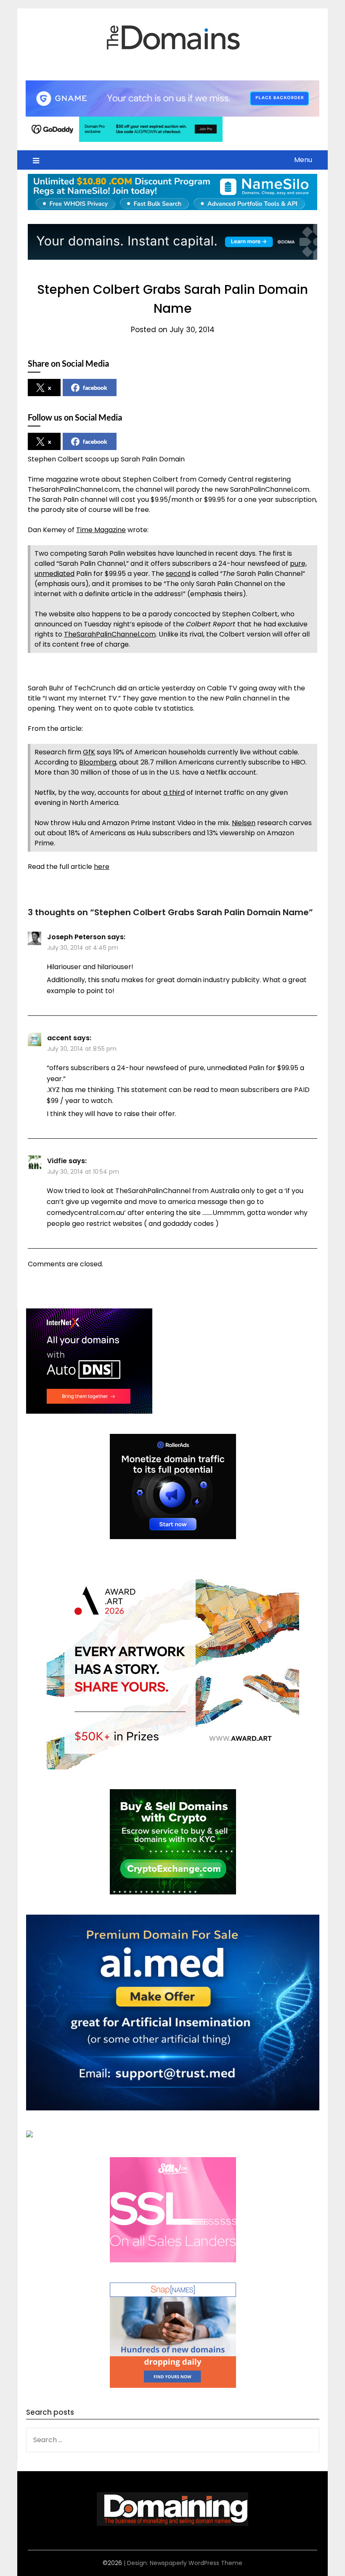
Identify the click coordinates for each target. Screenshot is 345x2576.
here (102, 867)
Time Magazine (101, 530)
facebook (95, 388)
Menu (303, 160)
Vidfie (57, 1161)
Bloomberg (98, 762)
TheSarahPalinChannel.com (110, 634)
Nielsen (244, 823)
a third (174, 793)
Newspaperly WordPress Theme (196, 2563)
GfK (89, 752)
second (178, 574)
